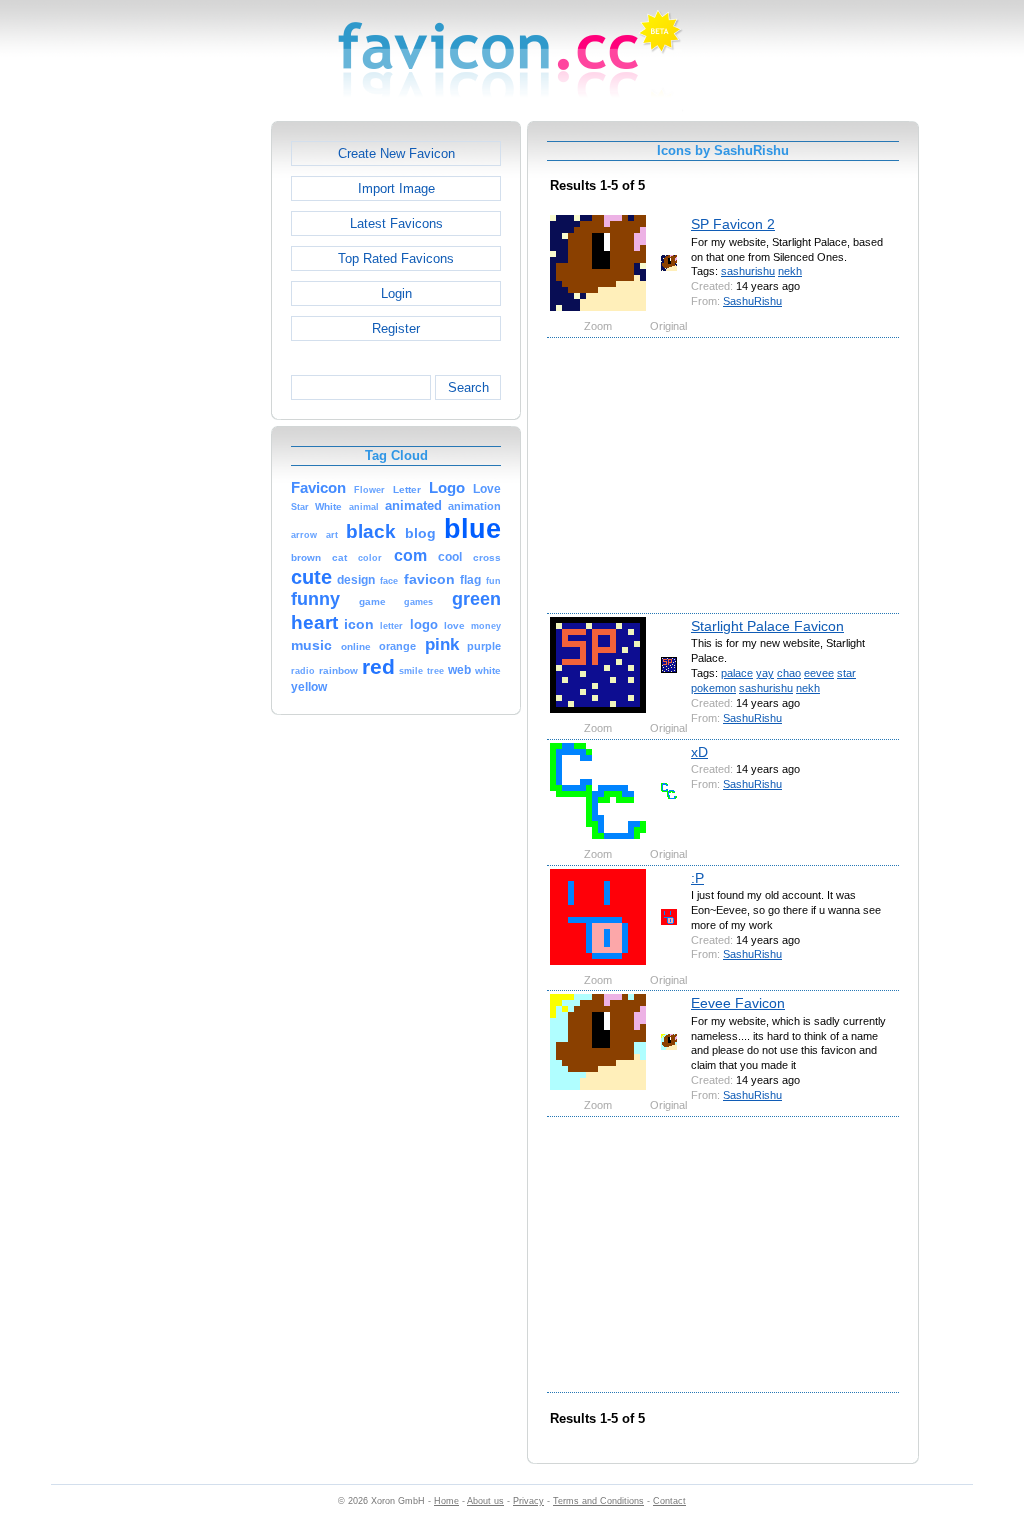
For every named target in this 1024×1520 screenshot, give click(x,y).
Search (468, 387)
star (846, 673)
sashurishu (748, 271)
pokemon (713, 688)
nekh (790, 271)
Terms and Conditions (598, 1501)
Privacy (528, 1501)
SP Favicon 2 (733, 224)
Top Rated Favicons (396, 258)
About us (485, 1501)
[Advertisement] (185, 421)
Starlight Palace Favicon (767, 626)
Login (396, 293)
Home (446, 1501)
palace (737, 673)
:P (697, 878)
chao (789, 673)
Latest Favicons (396, 223)
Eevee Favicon (738, 1003)
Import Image (396, 188)
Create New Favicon (396, 153)
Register (396, 328)
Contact (669, 1501)
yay (765, 673)
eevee (819, 673)
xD (699, 752)
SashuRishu (752, 301)
